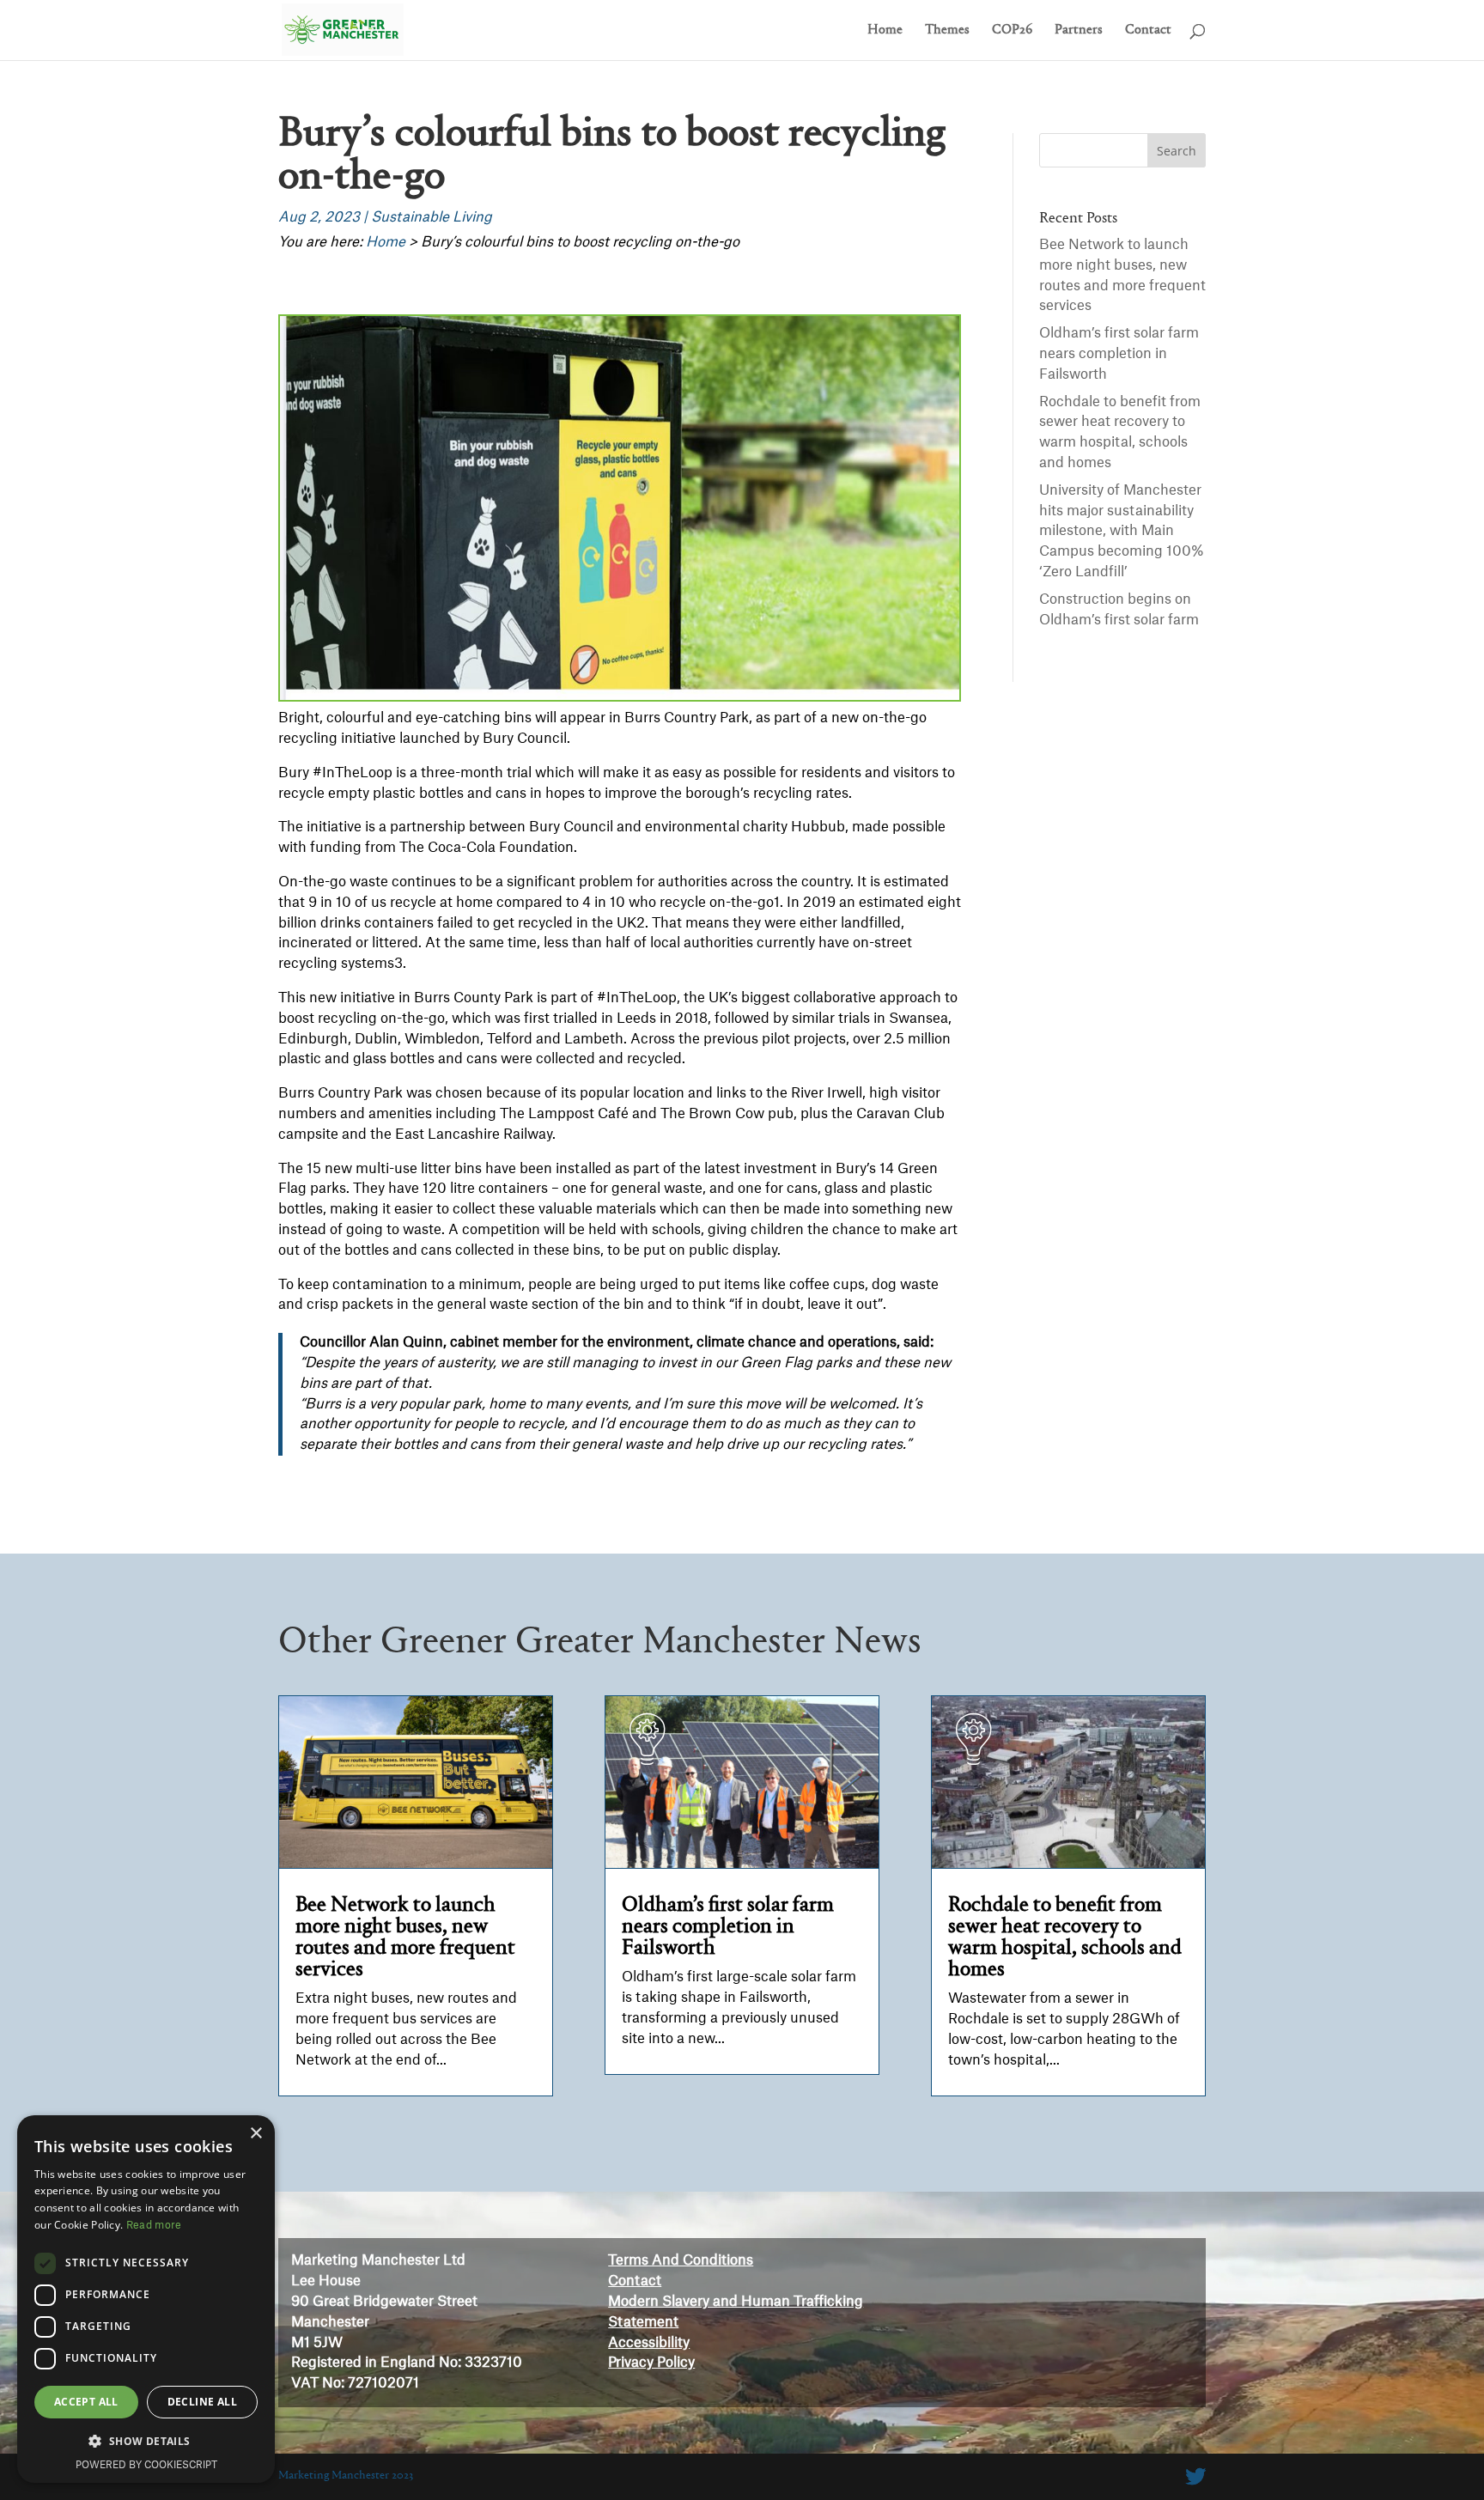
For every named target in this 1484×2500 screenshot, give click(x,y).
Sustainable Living (432, 217)
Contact (1148, 30)
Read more (154, 2225)
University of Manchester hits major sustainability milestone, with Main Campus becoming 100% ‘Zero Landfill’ (1122, 531)
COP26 (1012, 30)
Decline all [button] (202, 2402)
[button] (146, 2442)
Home (885, 30)
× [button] (255, 2134)
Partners (1079, 30)
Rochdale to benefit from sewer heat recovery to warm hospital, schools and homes (1065, 1937)
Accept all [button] (86, 2402)
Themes (947, 30)
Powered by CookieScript (146, 2465)
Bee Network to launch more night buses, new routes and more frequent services (405, 1937)
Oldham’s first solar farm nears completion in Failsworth (1119, 354)
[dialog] (146, 2299)
